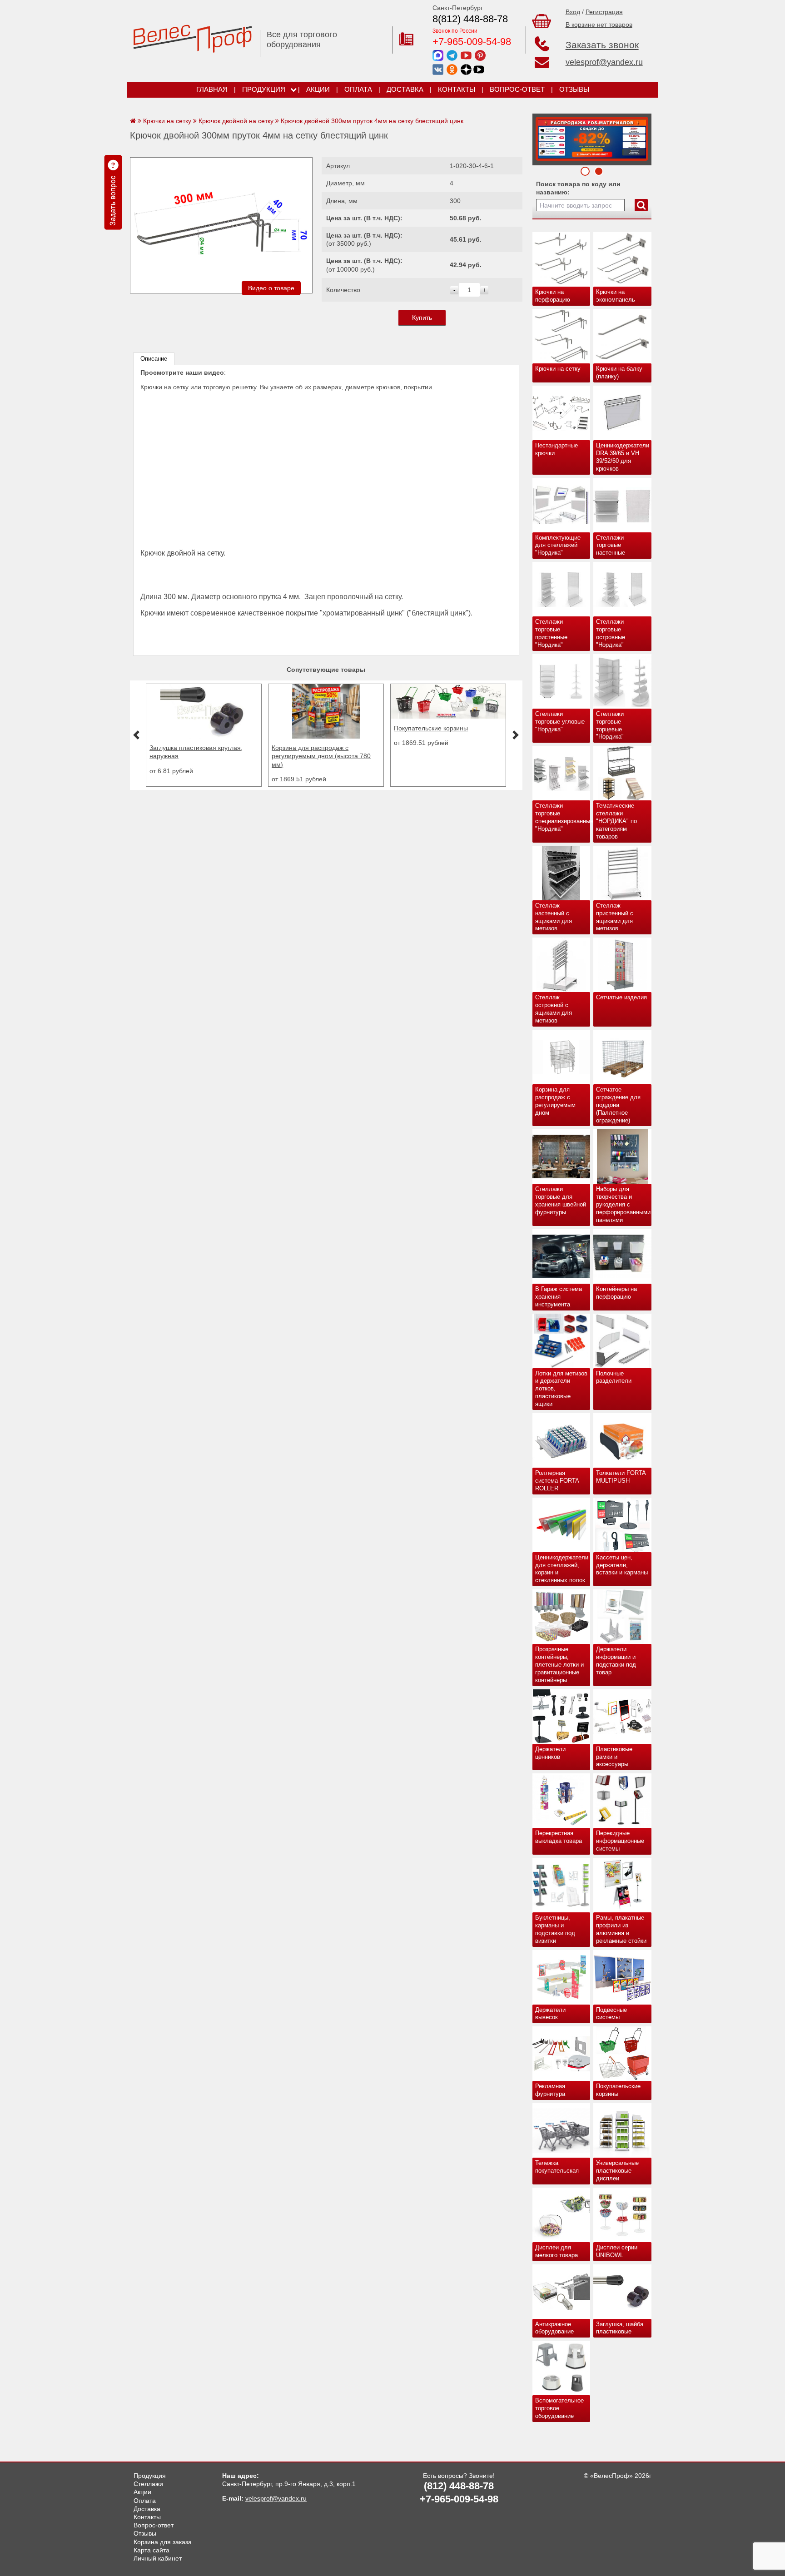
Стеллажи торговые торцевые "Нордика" (610, 725)
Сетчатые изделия (621, 997)
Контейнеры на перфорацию (616, 1293)
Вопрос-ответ (517, 89)
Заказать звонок (602, 45)
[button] (136, 735)
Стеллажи (148, 2484)
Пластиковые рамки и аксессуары (614, 1757)
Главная (212, 89)
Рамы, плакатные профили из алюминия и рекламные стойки (621, 1929)
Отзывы (574, 89)
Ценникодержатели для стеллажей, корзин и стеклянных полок (562, 1569)
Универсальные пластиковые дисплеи (617, 2171)
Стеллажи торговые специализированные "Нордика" (563, 817)
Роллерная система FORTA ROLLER (557, 1481)
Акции (318, 89)
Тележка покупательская (557, 2167)
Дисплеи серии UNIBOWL (617, 2251)
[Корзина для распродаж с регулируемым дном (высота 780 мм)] (326, 736)
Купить (422, 318)
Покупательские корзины (618, 2090)
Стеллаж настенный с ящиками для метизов (554, 917)
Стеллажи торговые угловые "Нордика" (560, 722)
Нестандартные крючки (556, 449)
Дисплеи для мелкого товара (556, 2251)
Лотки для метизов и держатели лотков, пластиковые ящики (561, 1389)
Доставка (405, 89)
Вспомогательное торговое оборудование (559, 2408)
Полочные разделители (614, 1377)
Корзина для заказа (163, 2542)
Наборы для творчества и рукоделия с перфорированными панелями (623, 1204)
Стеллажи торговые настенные (611, 545)
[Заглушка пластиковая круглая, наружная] (204, 736)
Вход (573, 12)
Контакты (457, 89)
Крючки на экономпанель (616, 296)
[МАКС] (438, 55)
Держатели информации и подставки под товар (616, 1661)
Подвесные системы (611, 2014)
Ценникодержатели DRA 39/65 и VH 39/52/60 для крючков (623, 457)
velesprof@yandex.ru (604, 62)
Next (542, 137)
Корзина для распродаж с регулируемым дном (555, 1101)
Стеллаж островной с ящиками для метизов (554, 1009)
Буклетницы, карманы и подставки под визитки (555, 1929)
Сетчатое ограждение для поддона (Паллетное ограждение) (618, 1105)
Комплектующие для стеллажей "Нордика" (558, 545)
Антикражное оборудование (554, 2328)
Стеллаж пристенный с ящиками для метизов (615, 917)
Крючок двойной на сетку (236, 121)
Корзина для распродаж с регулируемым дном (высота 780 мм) (321, 756)
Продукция (264, 89)
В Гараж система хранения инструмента (559, 1297)
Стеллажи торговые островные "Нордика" (611, 633)
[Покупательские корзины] (448, 716)
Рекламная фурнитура (550, 2090)
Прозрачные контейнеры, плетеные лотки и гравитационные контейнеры (559, 1665)
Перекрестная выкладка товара (559, 1837)
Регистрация (604, 12)
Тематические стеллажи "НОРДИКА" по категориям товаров (616, 821)
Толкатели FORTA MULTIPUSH (621, 1477)
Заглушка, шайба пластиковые (620, 2328)
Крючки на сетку (558, 369)
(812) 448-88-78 (459, 2486)
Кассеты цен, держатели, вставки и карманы (622, 1565)
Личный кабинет (158, 2558)
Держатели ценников (550, 1753)
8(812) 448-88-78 (470, 19)
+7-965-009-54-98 (472, 42)
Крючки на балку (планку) (619, 372)
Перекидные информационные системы (620, 1841)
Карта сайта (152, 2550)
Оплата (358, 89)
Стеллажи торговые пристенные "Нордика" (551, 633)
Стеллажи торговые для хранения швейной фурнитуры (561, 1201)
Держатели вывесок (550, 2014)
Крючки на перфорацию (553, 296)
